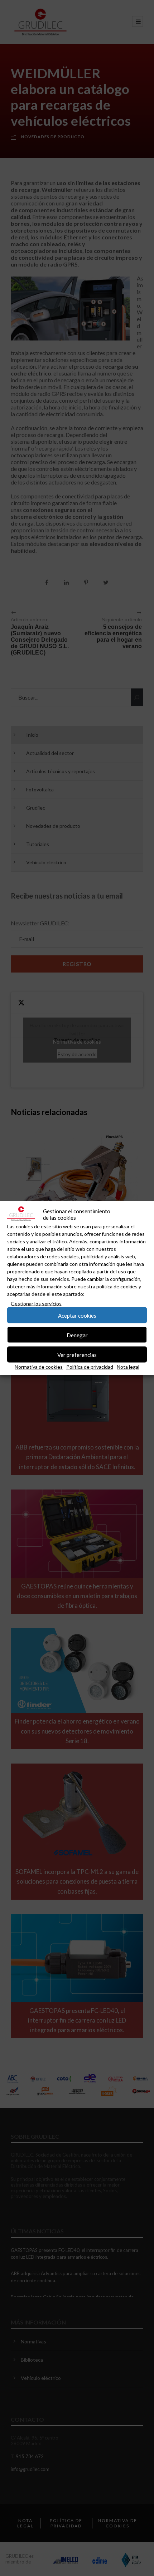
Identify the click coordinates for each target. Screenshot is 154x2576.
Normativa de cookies (39, 1367)
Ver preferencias (77, 1354)
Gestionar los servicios (36, 1304)
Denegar (77, 1335)
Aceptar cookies (77, 1315)
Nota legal (128, 1367)
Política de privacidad (90, 1367)
